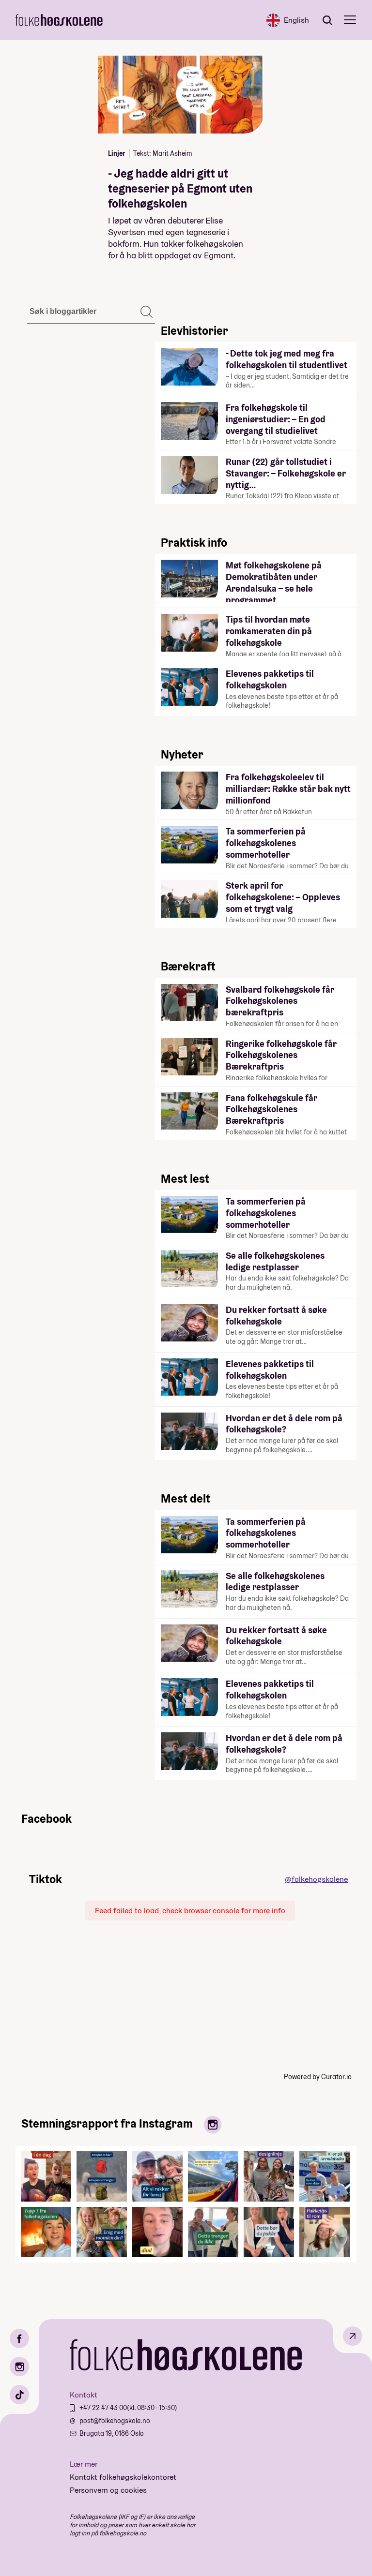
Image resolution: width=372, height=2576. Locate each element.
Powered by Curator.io (318, 2077)
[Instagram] (19, 2367)
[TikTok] (19, 2395)
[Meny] (350, 20)
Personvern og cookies (108, 2490)
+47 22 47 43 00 (103, 2408)
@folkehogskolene (316, 1879)
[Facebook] (19, 2338)
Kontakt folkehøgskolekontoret (123, 2477)
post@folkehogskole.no (115, 2421)
